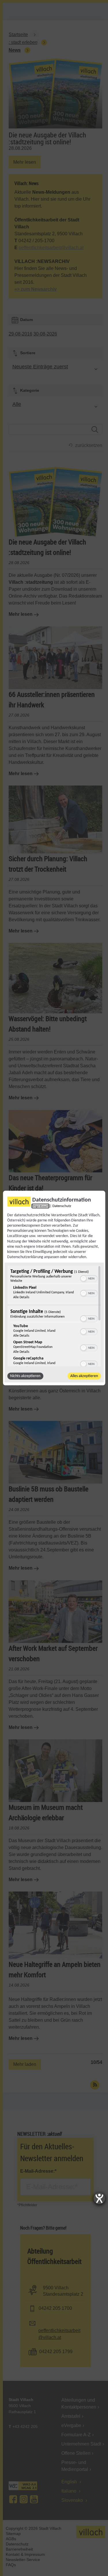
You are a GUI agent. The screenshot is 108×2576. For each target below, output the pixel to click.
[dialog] (54, 1288)
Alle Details (21, 1297)
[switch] (89, 1278)
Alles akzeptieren (84, 1376)
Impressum (41, 1206)
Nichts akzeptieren (25, 1376)
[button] (83, 1279)
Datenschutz (62, 1206)
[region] (54, 1316)
